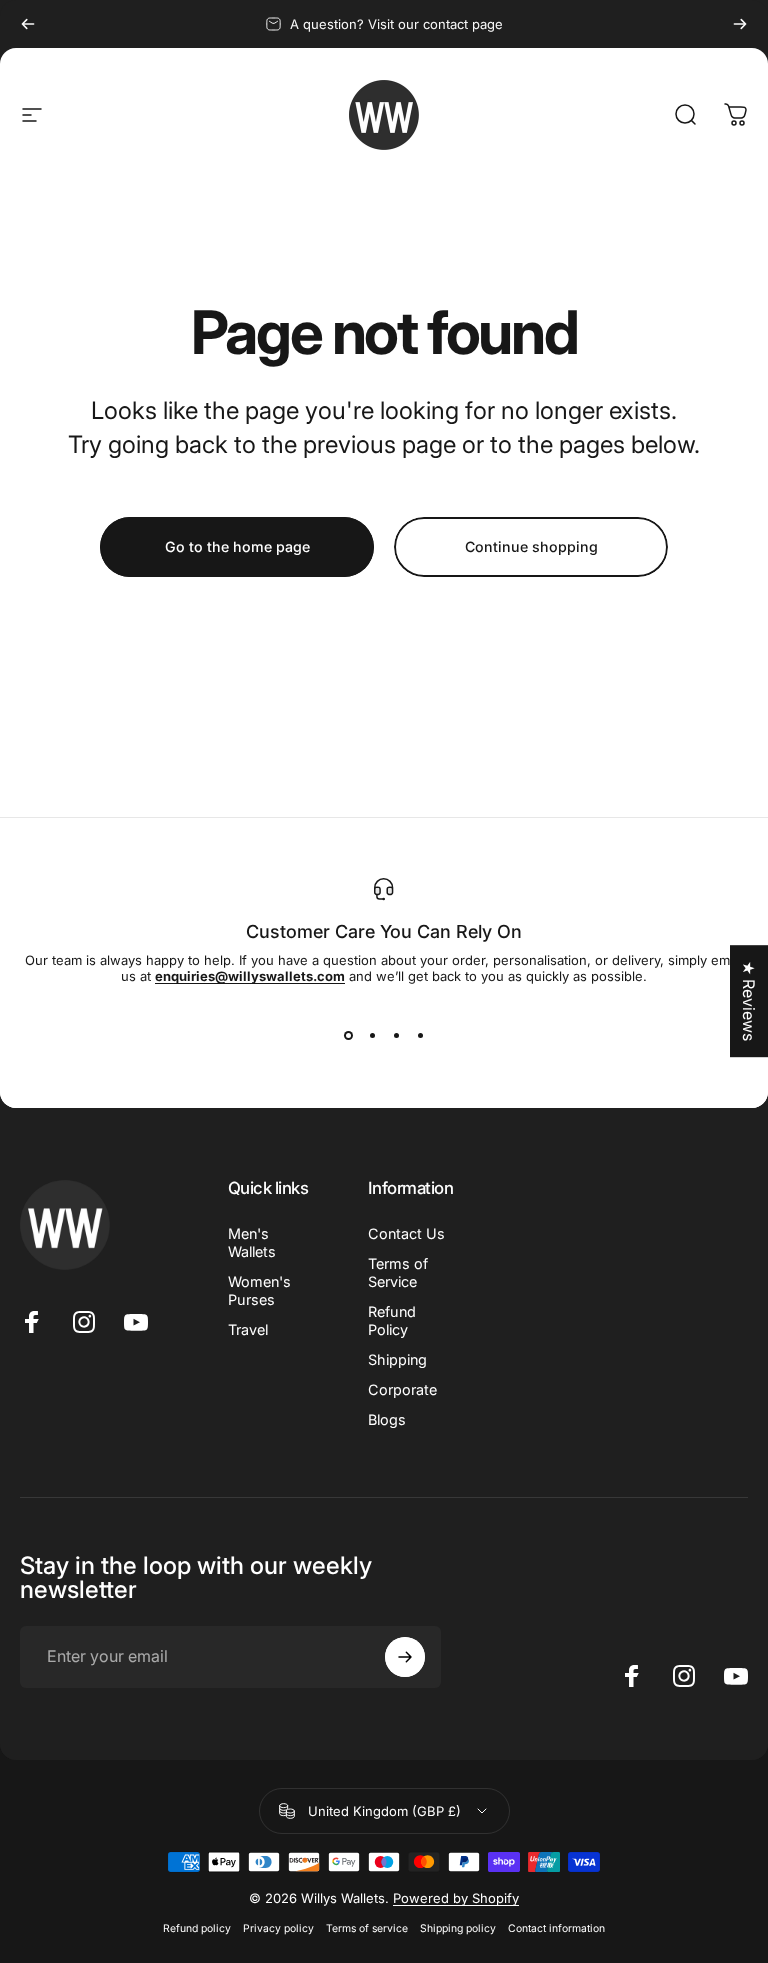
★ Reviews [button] (749, 1001)
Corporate (402, 1389)
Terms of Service (398, 1272)
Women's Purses (259, 1290)
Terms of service (367, 1928)
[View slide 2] (372, 1036)
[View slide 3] (396, 1036)
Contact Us (406, 1233)
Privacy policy (278, 1928)
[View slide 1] (348, 1036)
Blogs (387, 1419)
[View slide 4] (420, 1036)
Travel (248, 1329)
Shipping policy (458, 1928)
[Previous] (28, 24)
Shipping (397, 1359)
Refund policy (197, 1928)
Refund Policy (392, 1320)
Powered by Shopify (456, 1898)
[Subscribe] (405, 1657)
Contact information (556, 1928)
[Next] (740, 24)
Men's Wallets (252, 1242)
